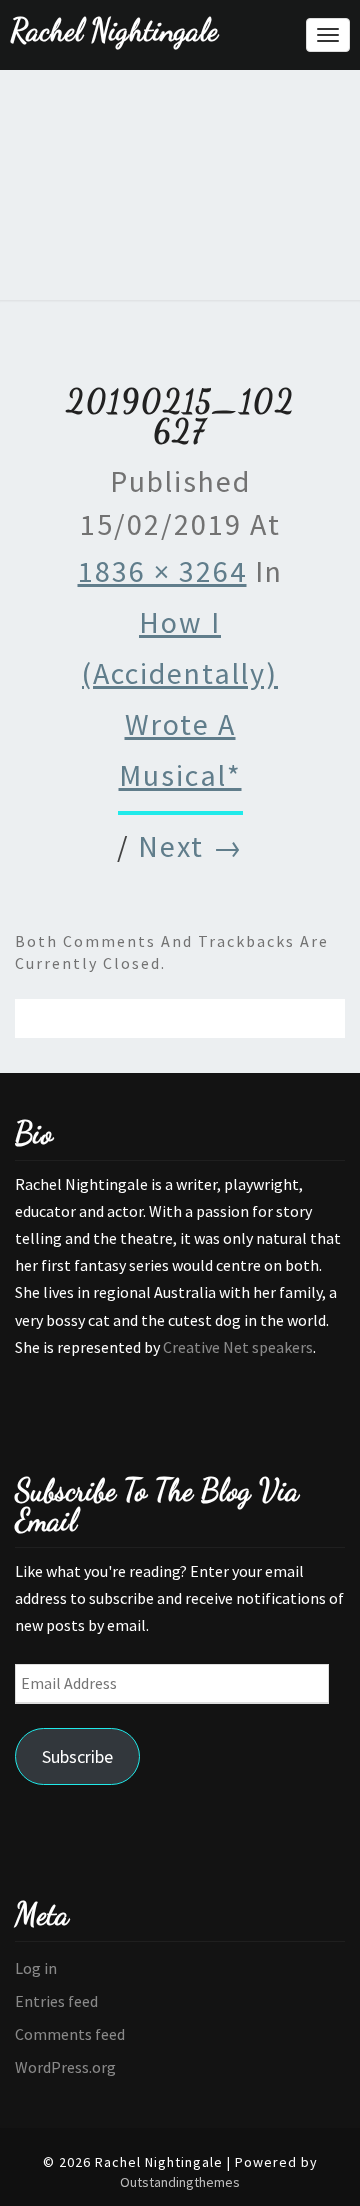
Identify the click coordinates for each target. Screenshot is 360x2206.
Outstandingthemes (180, 2182)
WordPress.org (65, 2067)
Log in (36, 1968)
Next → (191, 846)
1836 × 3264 (162, 571)
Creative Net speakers (238, 1347)
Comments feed (70, 2034)
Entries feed (56, 2001)
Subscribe (77, 1756)
